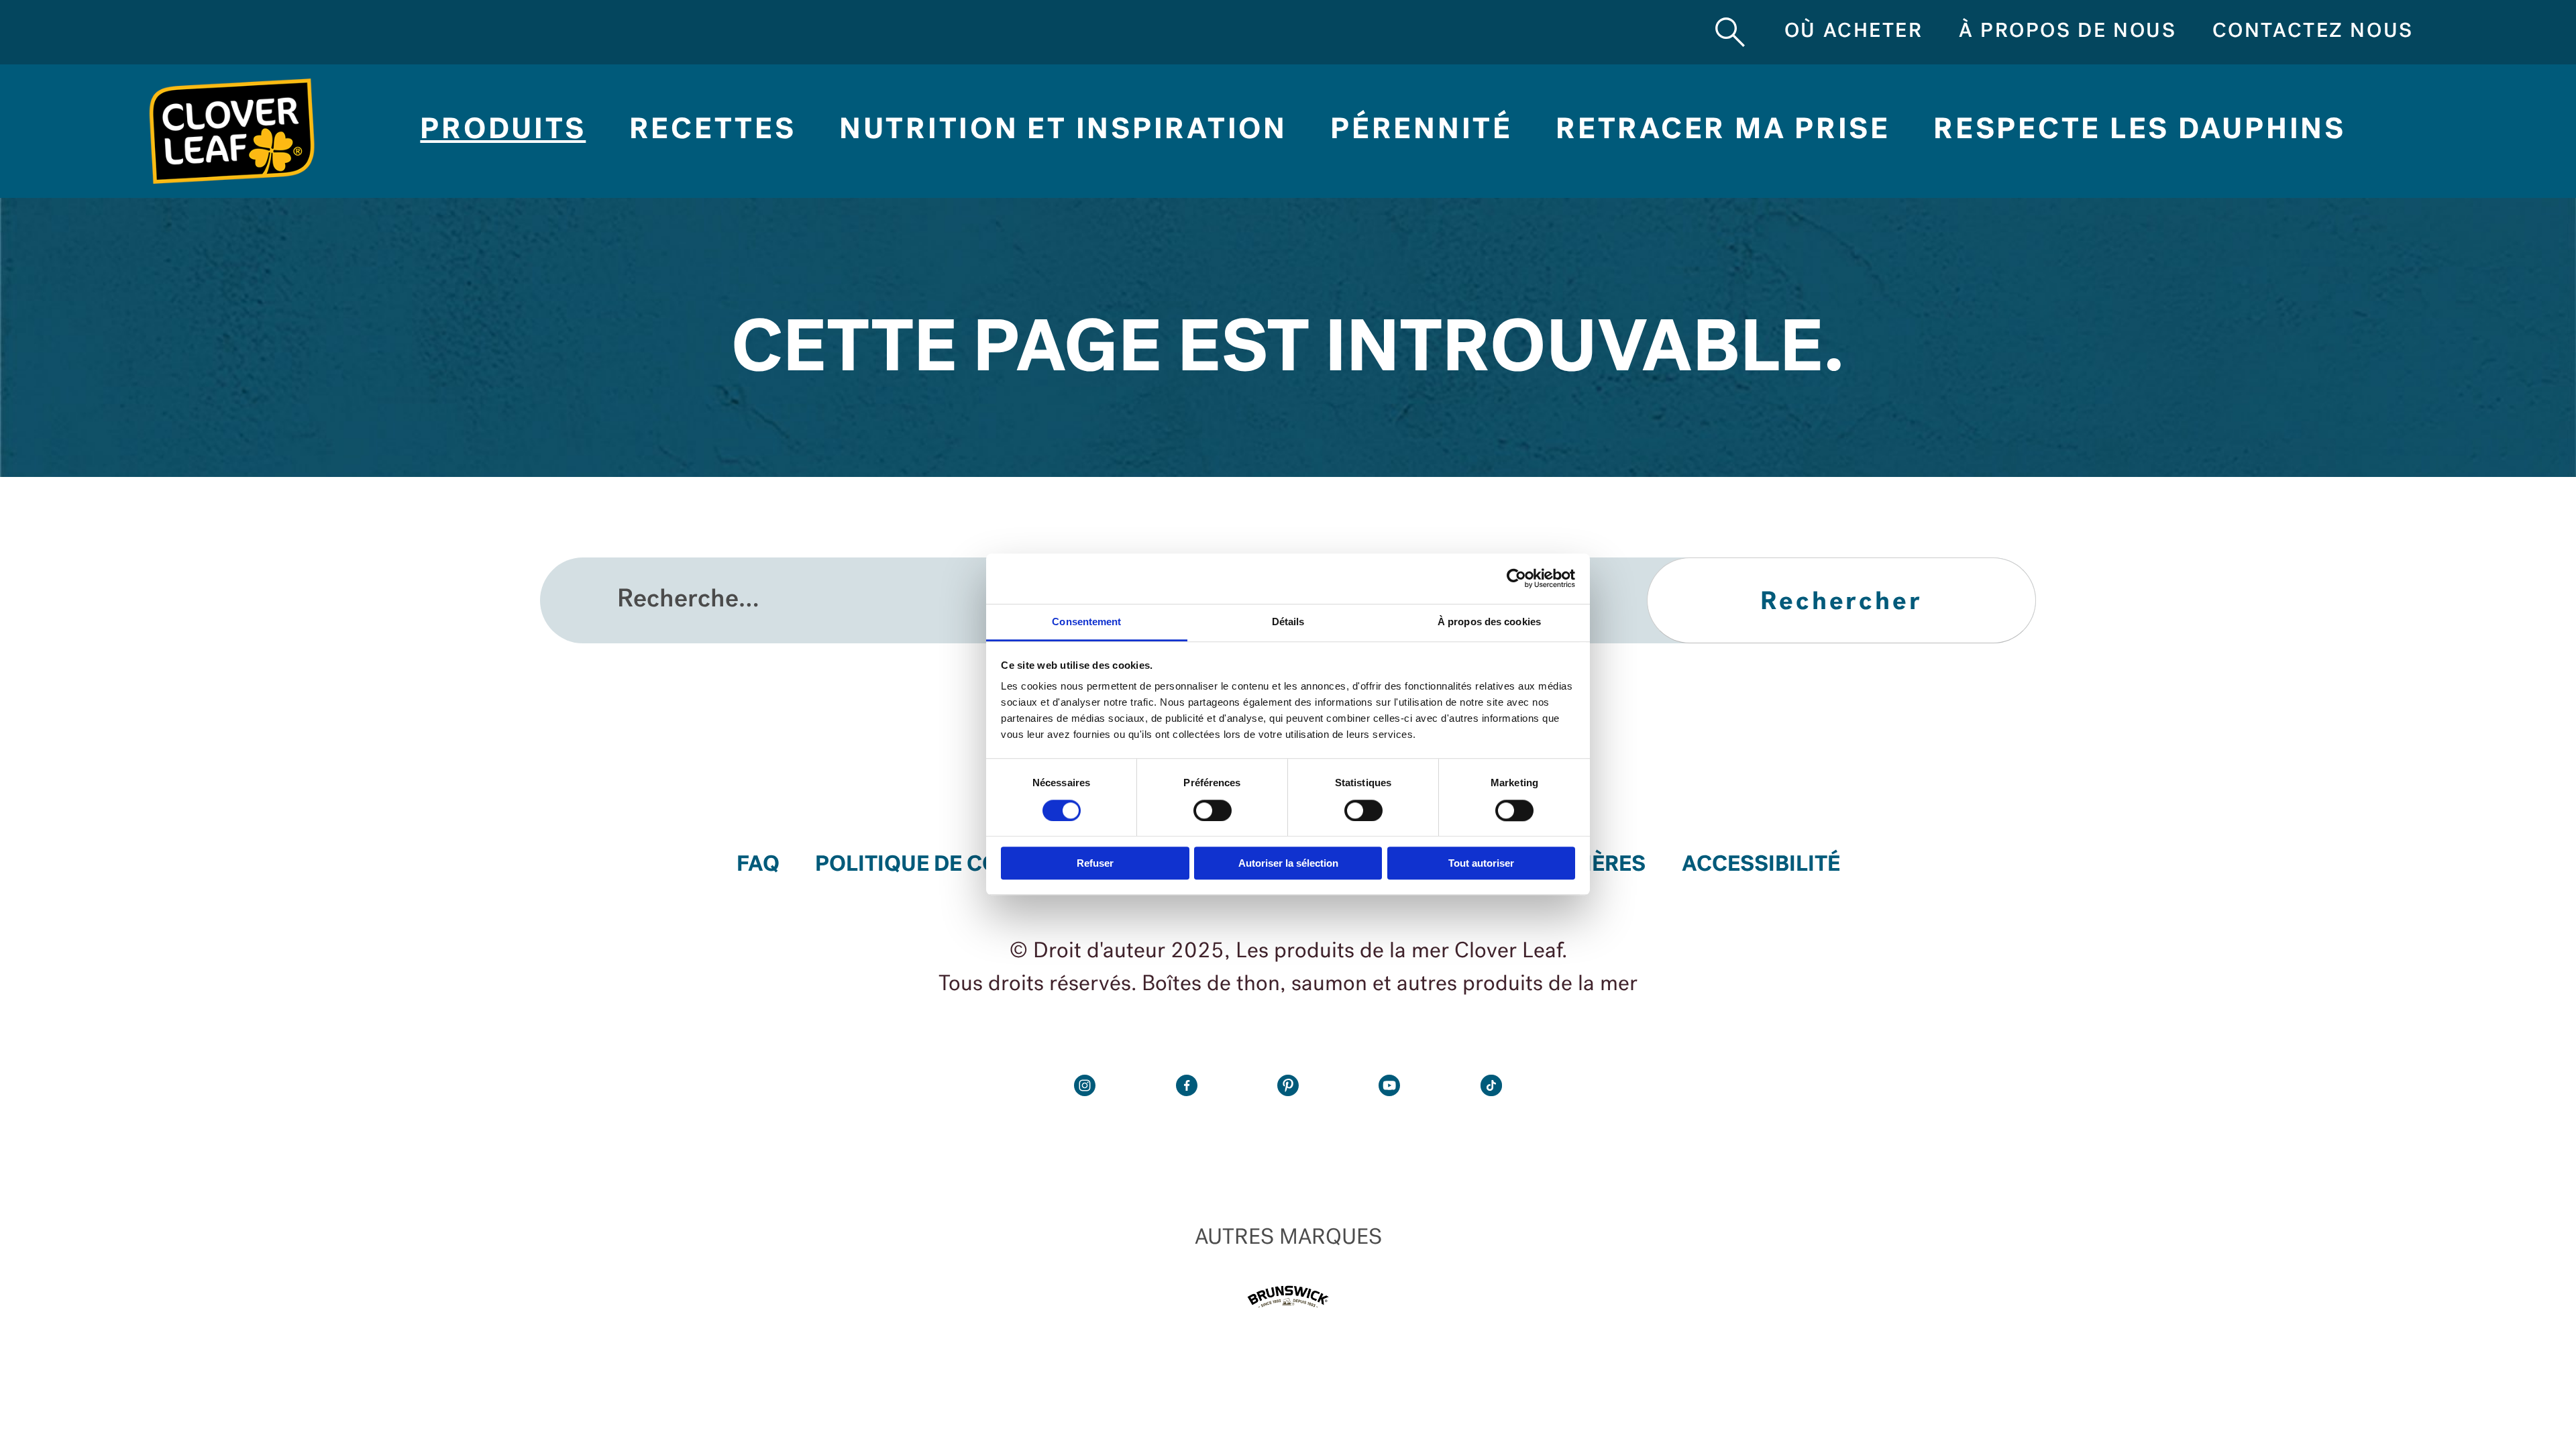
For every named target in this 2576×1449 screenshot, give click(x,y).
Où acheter (1854, 32)
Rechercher (1730, 32)
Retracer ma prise (1723, 131)
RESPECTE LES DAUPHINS (2140, 131)
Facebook (1187, 1085)
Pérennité (1421, 131)
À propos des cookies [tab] (1489, 622)
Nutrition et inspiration (1063, 131)
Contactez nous (2313, 32)
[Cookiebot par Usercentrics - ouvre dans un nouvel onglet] (1516, 579)
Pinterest (1288, 1085)
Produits (503, 131)
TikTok (1491, 1085)
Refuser (1095, 863)
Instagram (1085, 1085)
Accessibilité (1761, 865)
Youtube (1389, 1085)
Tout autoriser (1481, 863)
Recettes (713, 131)
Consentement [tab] (1086, 622)
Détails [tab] (1288, 622)
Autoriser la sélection (1288, 863)
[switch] (1213, 810)
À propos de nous (2068, 32)
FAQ (758, 865)
